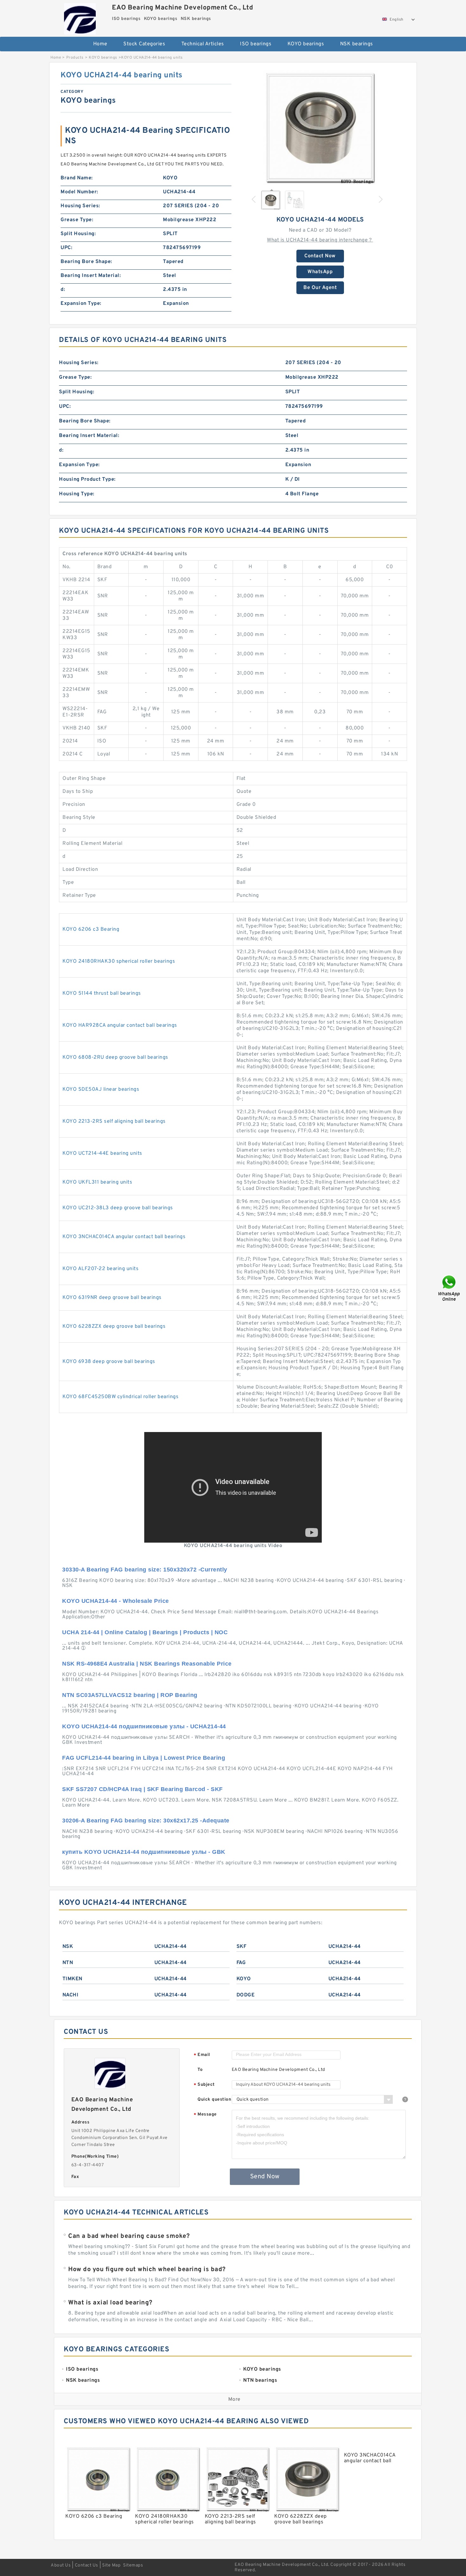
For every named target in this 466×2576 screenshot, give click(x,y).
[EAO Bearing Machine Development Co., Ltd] (80, 17)
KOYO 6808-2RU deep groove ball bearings (115, 1057)
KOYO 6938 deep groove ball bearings (109, 1362)
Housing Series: (80, 206)
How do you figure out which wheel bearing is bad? (147, 2270)
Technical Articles (203, 44)
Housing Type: (77, 494)
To (200, 2070)
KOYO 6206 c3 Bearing (91, 929)
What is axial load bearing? (110, 2303)
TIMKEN (72, 1979)
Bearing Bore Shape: (86, 262)
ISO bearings (256, 44)
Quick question (214, 2100)
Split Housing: (78, 234)
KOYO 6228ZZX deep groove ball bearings (114, 1327)
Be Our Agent (320, 288)
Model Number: (79, 192)
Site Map (111, 2565)
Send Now (265, 2177)
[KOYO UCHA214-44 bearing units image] (320, 127)
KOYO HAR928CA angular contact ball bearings (120, 1025)
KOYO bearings (306, 44)
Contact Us (87, 2565)
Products (75, 58)
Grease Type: (77, 220)
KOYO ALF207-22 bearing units (100, 1269)
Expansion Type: (81, 304)
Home (100, 44)
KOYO (244, 1979)
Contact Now (320, 256)
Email (202, 2055)
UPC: (66, 248)
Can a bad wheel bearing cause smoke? (129, 2236)
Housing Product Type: (87, 479)
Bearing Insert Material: (91, 276)
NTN (68, 1963)
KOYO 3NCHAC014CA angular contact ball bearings (124, 1237)
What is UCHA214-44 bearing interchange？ (320, 240)
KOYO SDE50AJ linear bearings (101, 1089)
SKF (242, 1947)
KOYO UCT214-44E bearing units (102, 1153)
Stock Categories (144, 44)
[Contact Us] (450, 1288)
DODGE (246, 1995)
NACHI (71, 1995)
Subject (204, 2085)
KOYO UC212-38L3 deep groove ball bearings (118, 1208)
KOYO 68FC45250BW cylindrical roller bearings (120, 1397)
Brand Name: (77, 178)
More (234, 2399)
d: (63, 290)
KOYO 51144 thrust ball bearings (102, 993)
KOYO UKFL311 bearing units (97, 1182)
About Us (61, 2565)
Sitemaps (133, 2565)
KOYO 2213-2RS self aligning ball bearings (114, 1121)
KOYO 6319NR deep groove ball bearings (112, 1298)
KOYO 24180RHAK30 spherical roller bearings (119, 961)
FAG (241, 1963)
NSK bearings (357, 44)
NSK (68, 1947)
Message (205, 2115)
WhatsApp (320, 272)
